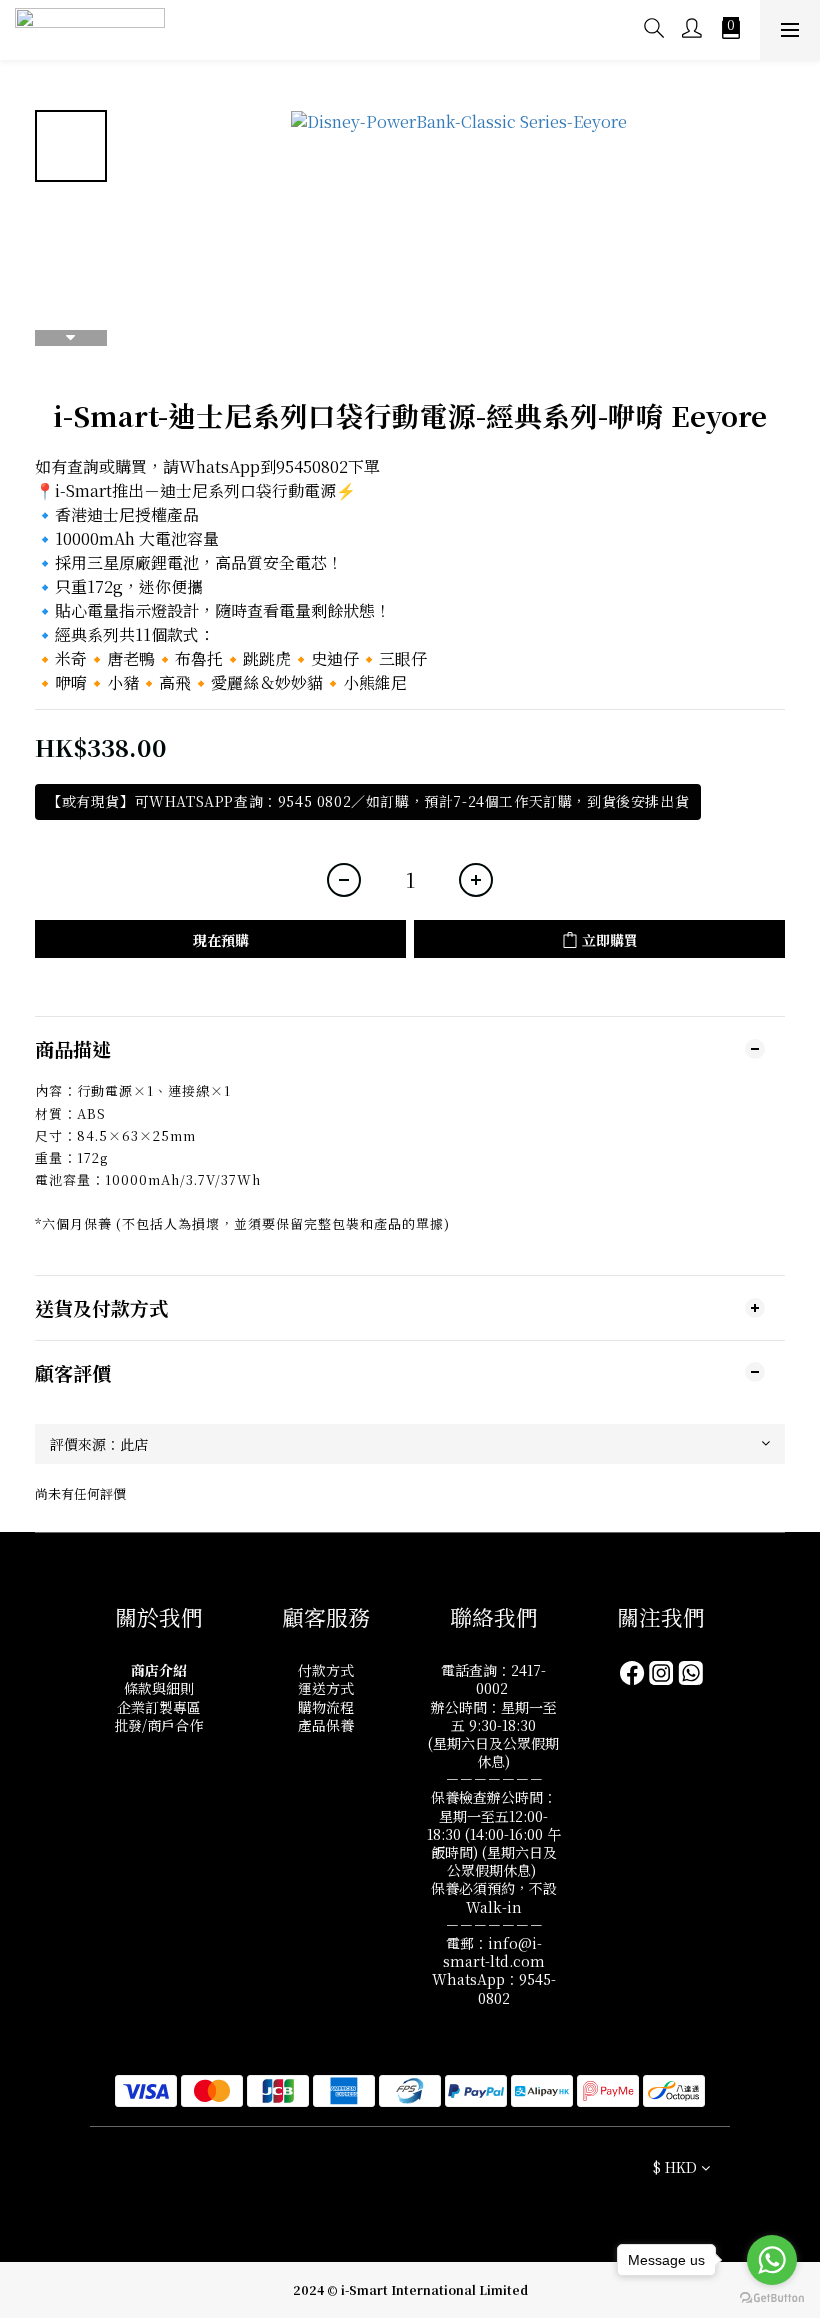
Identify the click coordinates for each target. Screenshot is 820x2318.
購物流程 (326, 1707)
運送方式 (326, 1688)
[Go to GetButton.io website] (772, 2298)
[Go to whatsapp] (772, 2260)
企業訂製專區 (159, 1707)
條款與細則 (159, 1688)
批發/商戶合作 (158, 1725)
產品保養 (326, 1725)
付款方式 (326, 1670)
